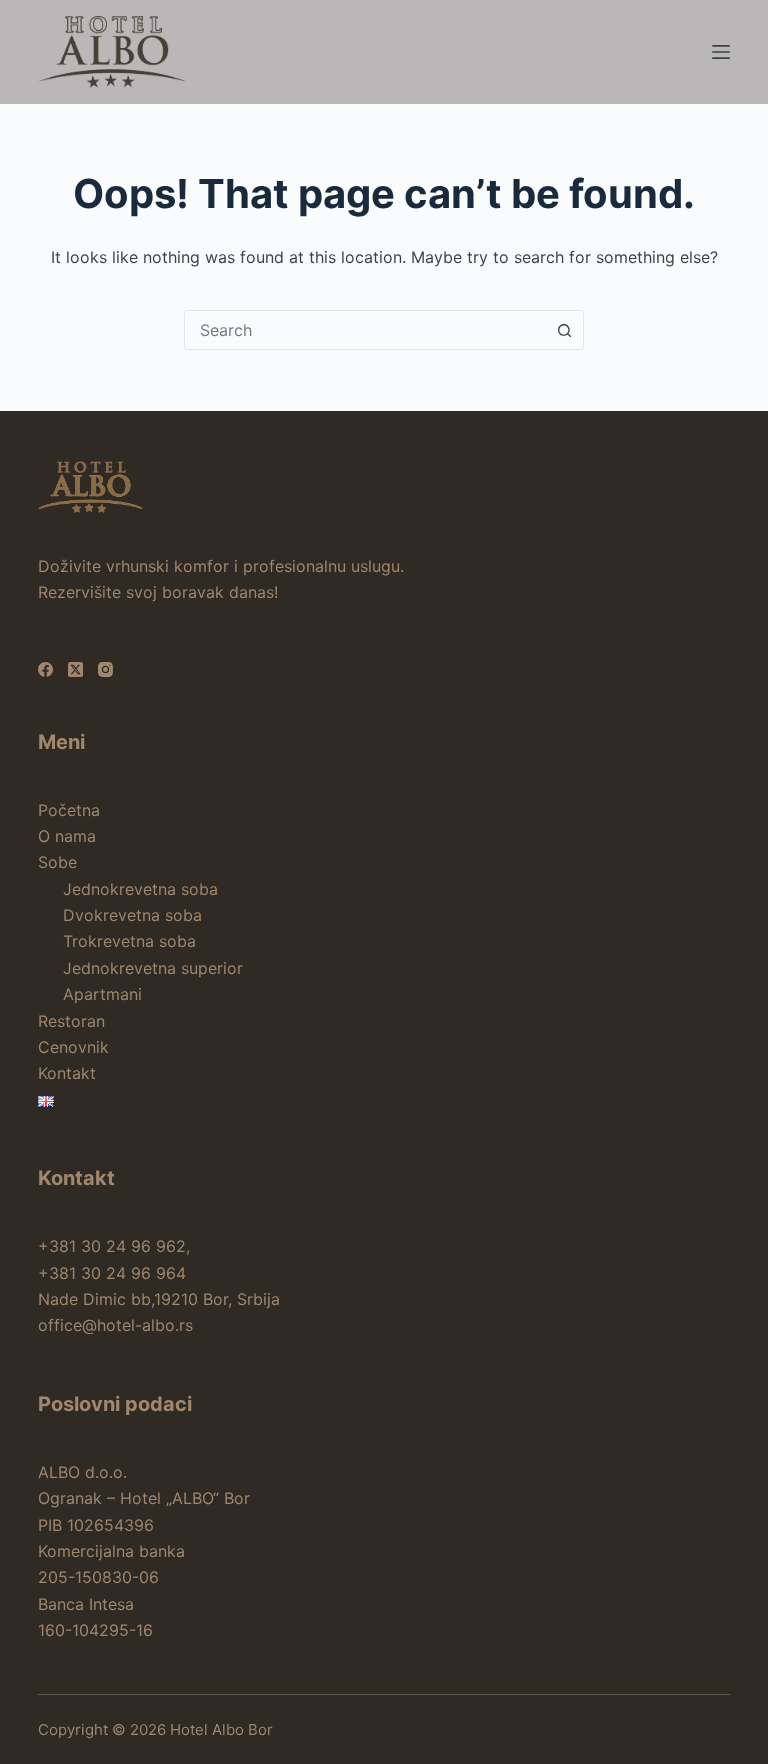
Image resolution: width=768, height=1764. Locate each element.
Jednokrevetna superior (153, 968)
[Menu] (721, 52)
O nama (67, 836)
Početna (69, 810)
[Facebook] (45, 669)
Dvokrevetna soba (132, 915)
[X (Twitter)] (75, 669)
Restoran (71, 1021)
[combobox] (365, 330)
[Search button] (564, 330)
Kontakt (67, 1073)
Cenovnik (73, 1047)
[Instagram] (105, 669)
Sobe (57, 862)
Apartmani (102, 994)
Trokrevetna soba (129, 941)
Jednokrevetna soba (140, 889)
